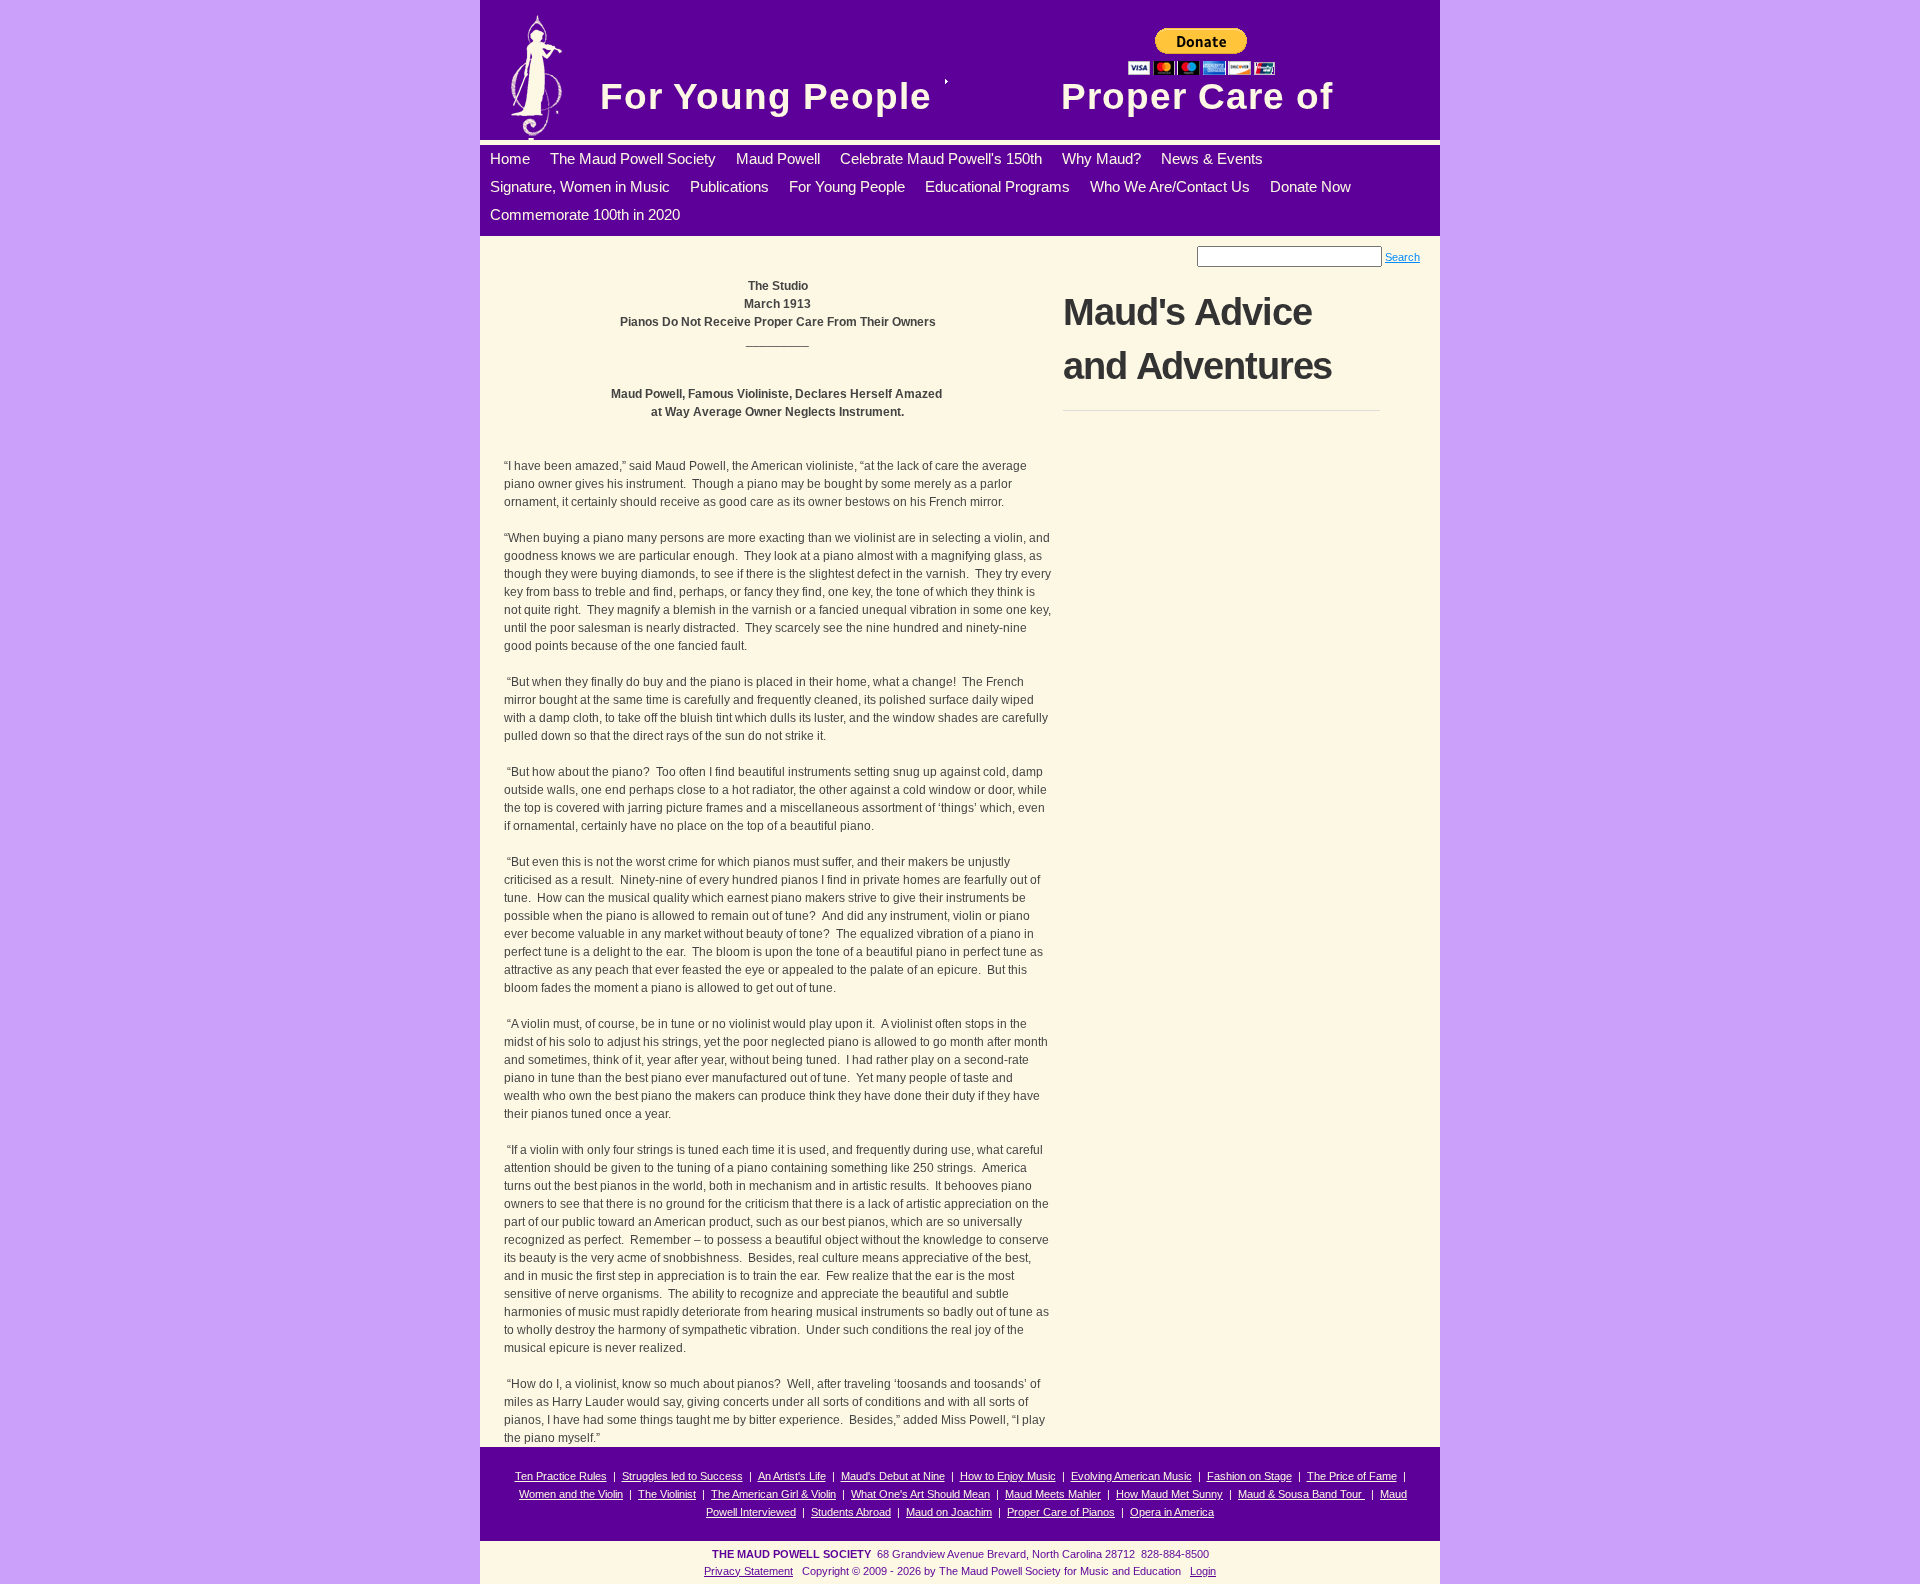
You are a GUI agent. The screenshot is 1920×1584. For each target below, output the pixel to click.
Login (1203, 1571)
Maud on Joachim (949, 1512)
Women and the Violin (571, 1494)
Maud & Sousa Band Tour (1301, 1494)
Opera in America (1172, 1512)
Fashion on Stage (1249, 1476)
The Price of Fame (1352, 1476)
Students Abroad (851, 1512)
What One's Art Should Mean (920, 1494)
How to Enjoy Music (1008, 1476)
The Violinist (667, 1494)
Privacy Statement (748, 1571)
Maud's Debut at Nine (893, 1476)
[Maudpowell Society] (535, 75)
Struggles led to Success (682, 1476)
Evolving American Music (1131, 1476)
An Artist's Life (792, 1476)
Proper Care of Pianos (1061, 1512)
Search (1402, 257)
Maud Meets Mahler (1053, 1494)
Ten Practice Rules (561, 1476)
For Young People (766, 96)
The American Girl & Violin (773, 1494)
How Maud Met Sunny (1169, 1494)
